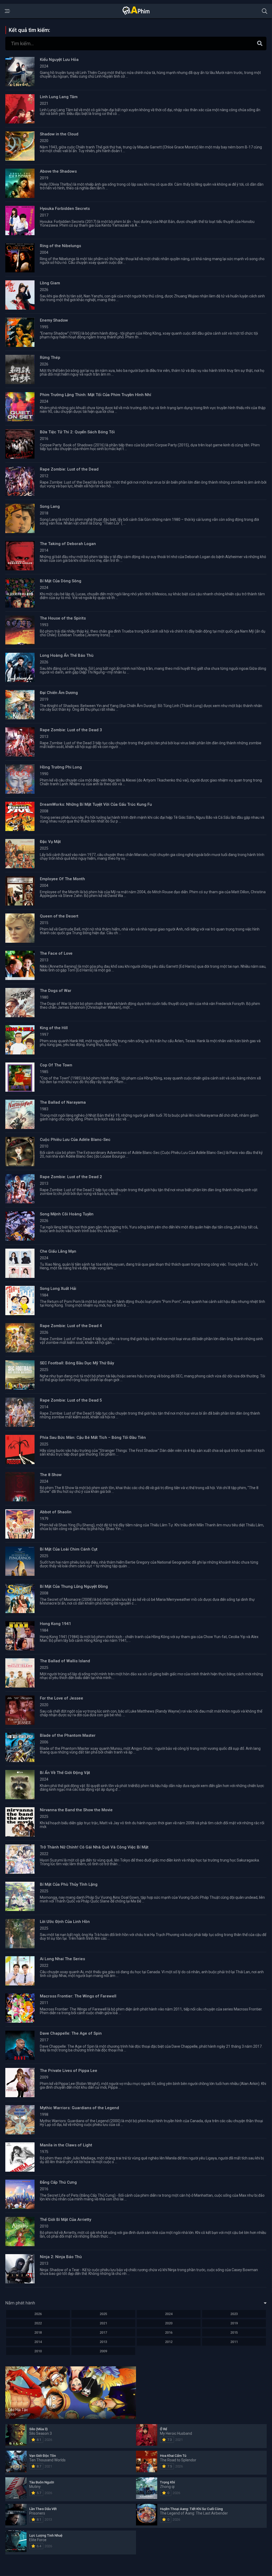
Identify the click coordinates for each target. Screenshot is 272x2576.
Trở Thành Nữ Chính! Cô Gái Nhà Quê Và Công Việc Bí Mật (94, 1847)
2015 (234, 2332)
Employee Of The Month (62, 879)
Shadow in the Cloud (59, 134)
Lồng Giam (50, 283)
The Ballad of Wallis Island (65, 1661)
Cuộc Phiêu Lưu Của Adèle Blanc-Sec (75, 1140)
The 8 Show (51, 1475)
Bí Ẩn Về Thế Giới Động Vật (65, 1773)
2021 (103, 2323)
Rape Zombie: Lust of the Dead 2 (71, 1177)
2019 (234, 2323)
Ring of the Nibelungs (60, 246)
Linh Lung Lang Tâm (59, 97)
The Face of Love (56, 953)
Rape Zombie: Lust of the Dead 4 (71, 1326)
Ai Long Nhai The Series (62, 1959)
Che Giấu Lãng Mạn (58, 1251)
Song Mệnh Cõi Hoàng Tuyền (67, 1214)
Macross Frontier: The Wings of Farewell (78, 1996)
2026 (38, 2314)
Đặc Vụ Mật (50, 842)
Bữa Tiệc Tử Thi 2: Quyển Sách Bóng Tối (77, 432)
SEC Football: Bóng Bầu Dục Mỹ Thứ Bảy (77, 1363)
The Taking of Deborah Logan (68, 544)
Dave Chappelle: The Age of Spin (71, 2033)
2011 (234, 2342)
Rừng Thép (50, 358)
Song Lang (50, 506)
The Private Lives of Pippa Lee (69, 2071)
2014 (38, 2342)
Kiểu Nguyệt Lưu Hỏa (59, 60)
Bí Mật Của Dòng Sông (61, 581)
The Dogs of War (56, 991)
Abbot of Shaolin (56, 1512)
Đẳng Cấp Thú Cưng (58, 2182)
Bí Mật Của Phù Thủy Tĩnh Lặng (69, 1884)
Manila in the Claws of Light (66, 2145)
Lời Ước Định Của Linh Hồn (65, 1922)
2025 (103, 2314)
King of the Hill (54, 1028)
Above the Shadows (58, 171)
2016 (169, 2332)
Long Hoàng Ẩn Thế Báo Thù (67, 655)
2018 (38, 2332)
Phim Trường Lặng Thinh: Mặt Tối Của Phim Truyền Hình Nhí (95, 395)
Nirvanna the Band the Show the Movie (76, 1810)
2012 (169, 2342)
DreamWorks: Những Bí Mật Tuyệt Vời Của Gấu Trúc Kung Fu (96, 804)
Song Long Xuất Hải (58, 1289)
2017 (103, 2332)
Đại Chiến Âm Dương (59, 693)
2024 (169, 2314)
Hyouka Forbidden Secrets (65, 209)
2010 (38, 2351)
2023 (234, 2314)
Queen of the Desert (59, 916)
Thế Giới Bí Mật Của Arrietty (65, 2220)
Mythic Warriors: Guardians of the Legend (79, 2108)
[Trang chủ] (136, 14)
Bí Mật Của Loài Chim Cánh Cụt (69, 1549)
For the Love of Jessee (61, 1698)
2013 (103, 2342)
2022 (38, 2323)
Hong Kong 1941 (56, 1624)
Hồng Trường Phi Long (61, 767)
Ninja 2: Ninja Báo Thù (61, 2257)
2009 (103, 2351)
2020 (169, 2323)
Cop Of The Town (56, 1065)
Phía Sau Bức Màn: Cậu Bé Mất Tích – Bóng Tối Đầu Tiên (93, 1437)
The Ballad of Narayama (63, 1102)
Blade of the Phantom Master (68, 1735)
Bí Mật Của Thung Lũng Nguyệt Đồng (74, 1586)
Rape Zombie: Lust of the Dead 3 (71, 730)
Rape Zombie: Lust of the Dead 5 (71, 1400)
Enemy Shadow (54, 320)
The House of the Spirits (63, 618)
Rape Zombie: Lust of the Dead (69, 469)
